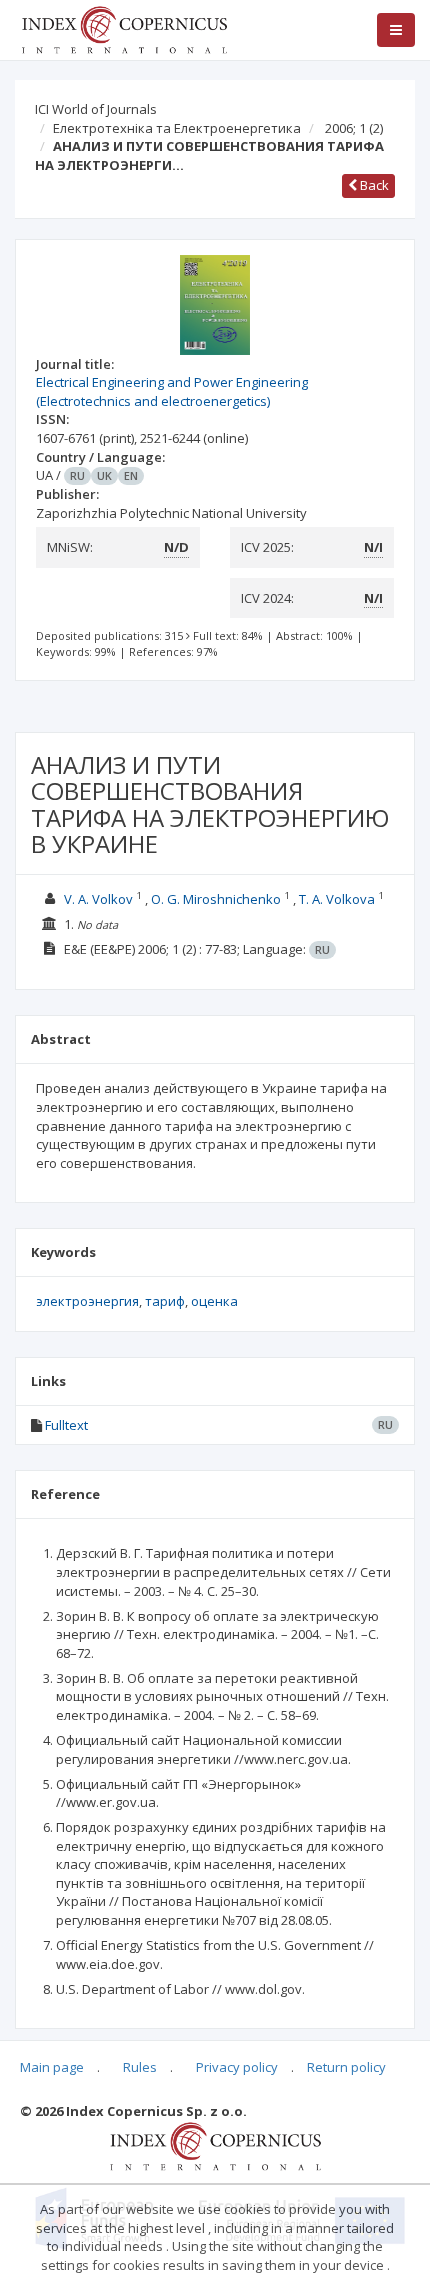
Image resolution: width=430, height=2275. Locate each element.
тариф (165, 1301)
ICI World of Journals (96, 109)
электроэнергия (87, 1301)
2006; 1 (354, 128)
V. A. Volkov (98, 899)
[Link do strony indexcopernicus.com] (215, 2145)
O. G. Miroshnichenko (216, 899)
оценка (214, 1301)
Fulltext (66, 1425)
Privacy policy (237, 2067)
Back (373, 185)
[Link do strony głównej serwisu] (124, 28)
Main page (52, 2067)
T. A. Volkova (337, 899)
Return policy (346, 2067)
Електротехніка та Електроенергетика (177, 128)
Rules (140, 2067)
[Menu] (396, 30)
